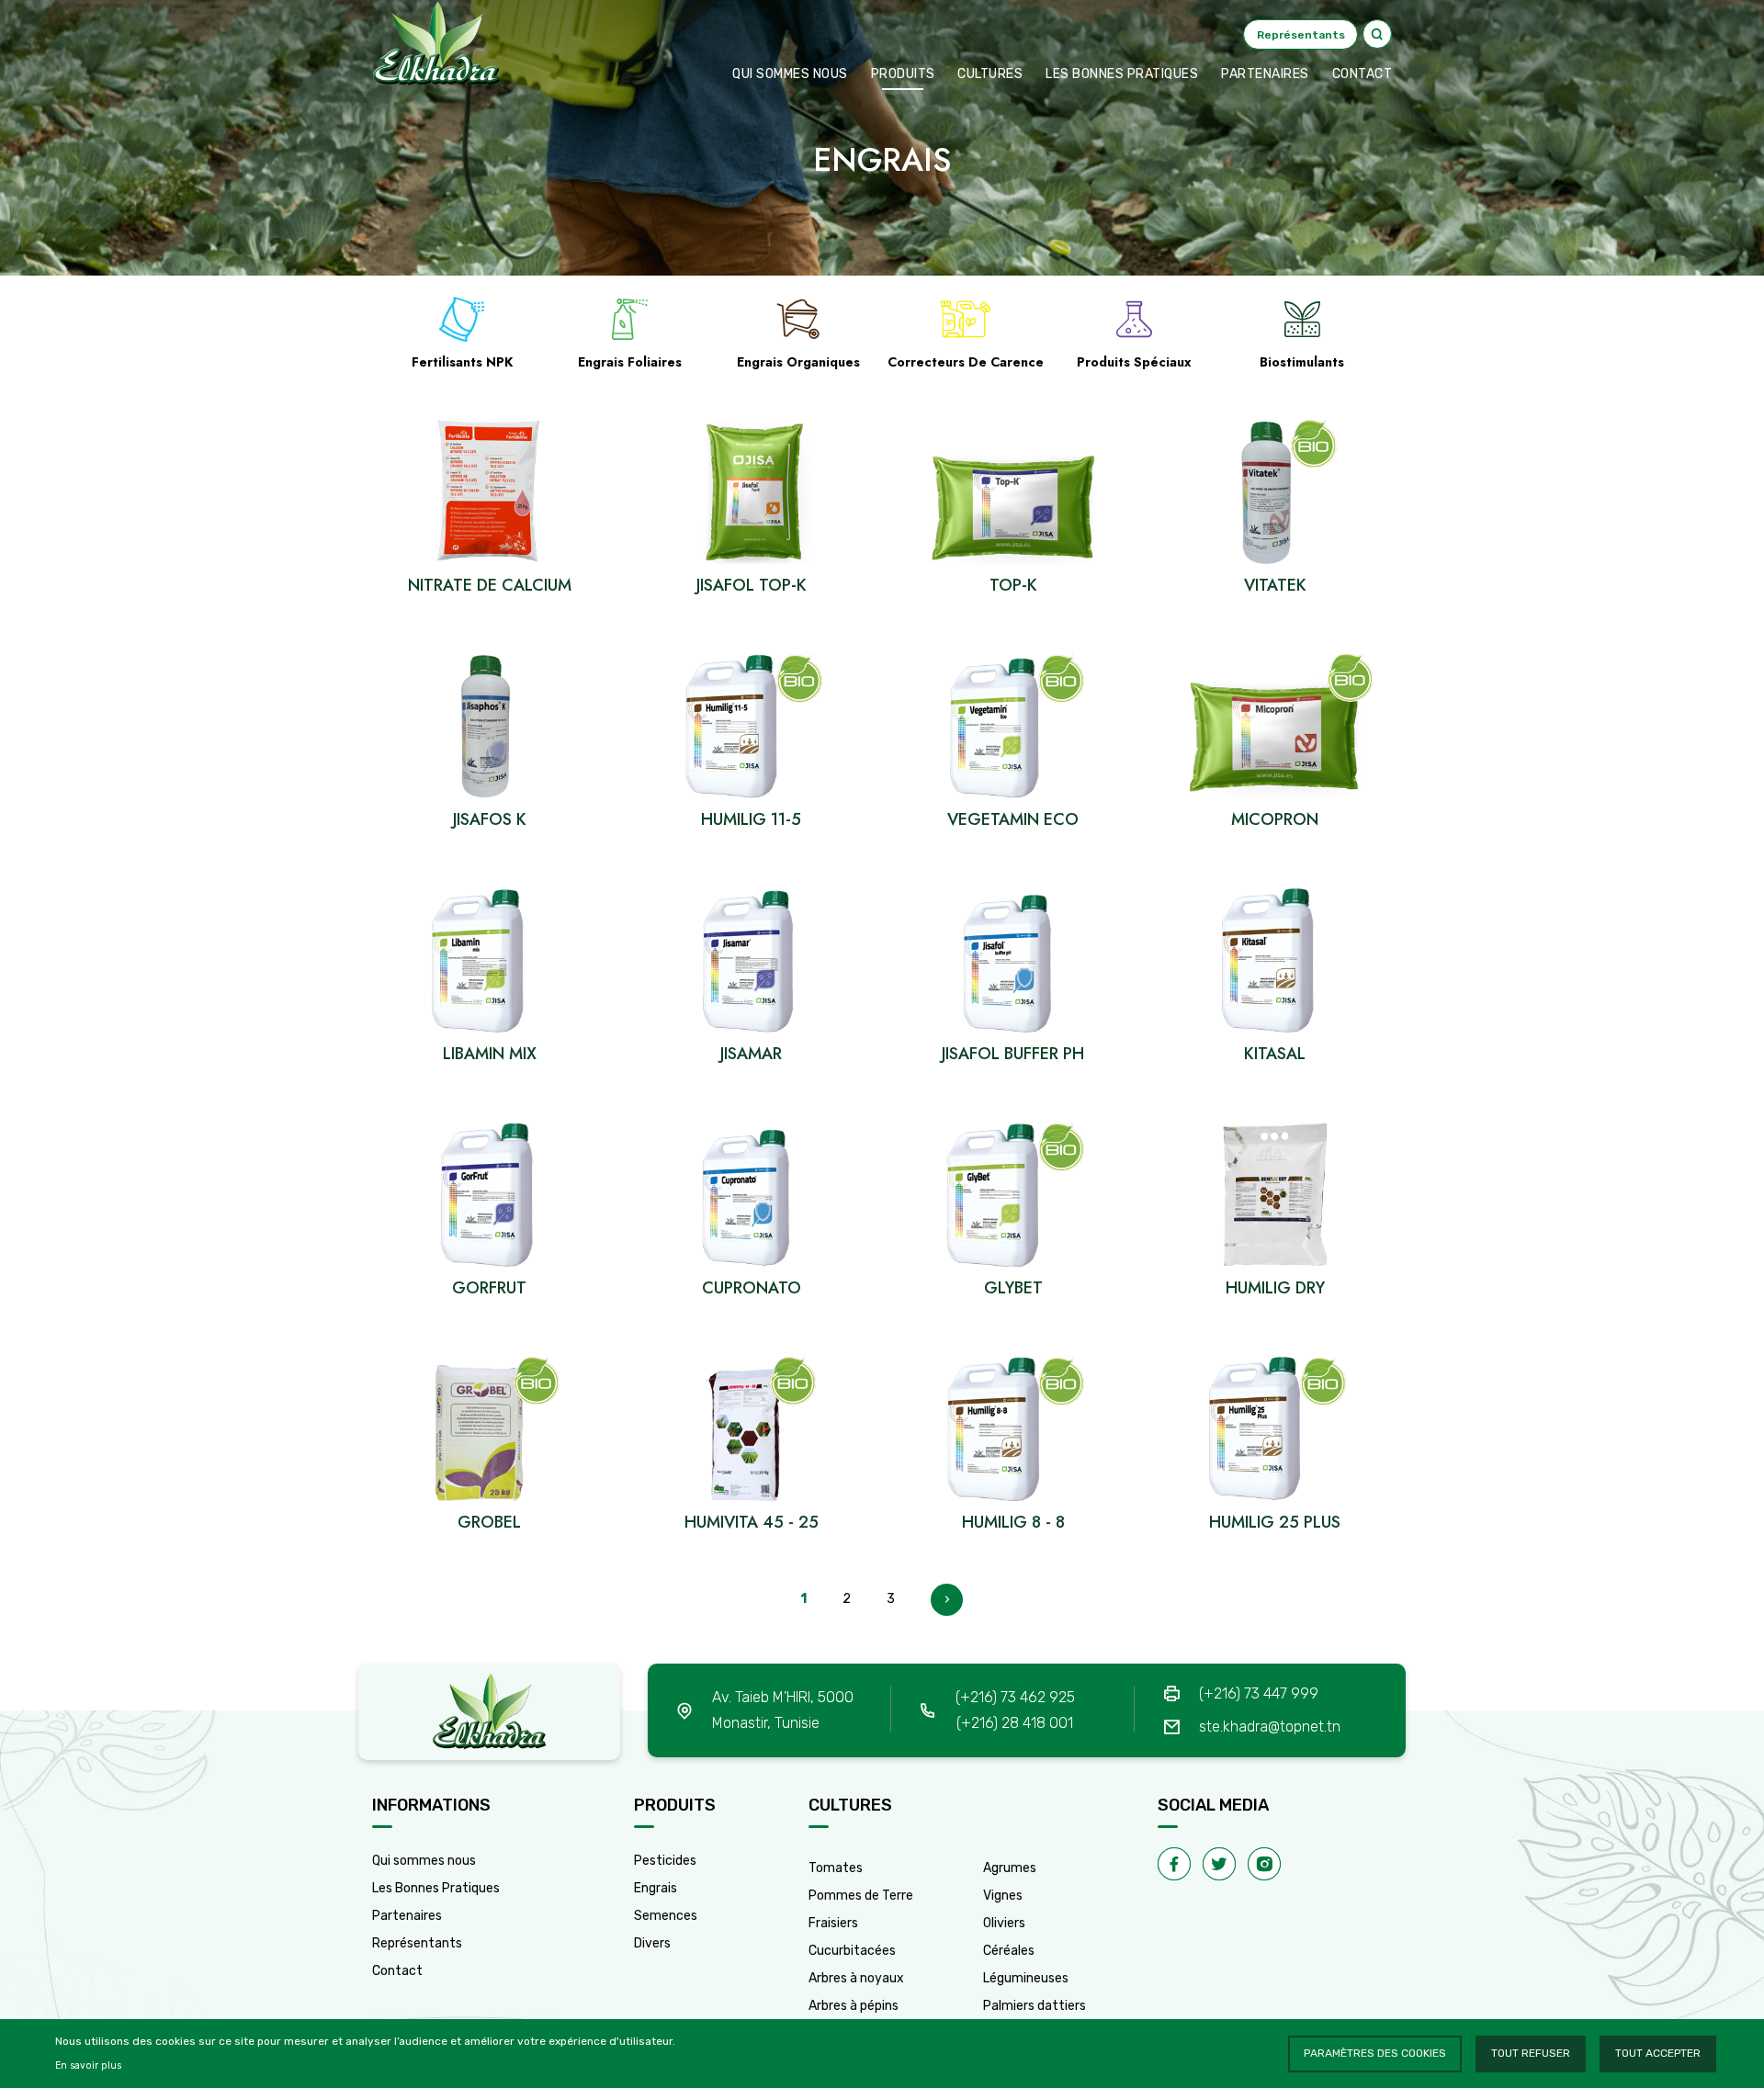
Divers (652, 1943)
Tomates (836, 1868)
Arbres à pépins (854, 2006)
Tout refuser (1531, 2053)
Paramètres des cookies (1375, 2053)
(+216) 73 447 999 (1259, 1693)
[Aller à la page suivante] (947, 1600)
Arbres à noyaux (856, 1978)
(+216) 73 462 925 (1015, 1697)
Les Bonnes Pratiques (436, 1888)
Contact (397, 1971)
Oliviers (1004, 1923)
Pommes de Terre (861, 1896)
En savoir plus (88, 2065)
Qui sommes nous (790, 74)
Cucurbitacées (852, 1951)
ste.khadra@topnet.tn (1270, 1727)
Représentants (417, 1943)
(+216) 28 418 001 (1015, 1723)
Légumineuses (1026, 1978)
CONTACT (1363, 74)
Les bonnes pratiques (1122, 74)
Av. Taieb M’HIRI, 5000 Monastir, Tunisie (783, 1710)
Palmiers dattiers (1035, 2006)
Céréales (1009, 1951)
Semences (666, 1916)
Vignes (1003, 1896)
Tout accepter (1658, 2053)
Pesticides (665, 1861)
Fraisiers (833, 1923)
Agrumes (1010, 1868)
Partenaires (1265, 74)
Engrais (656, 1888)
